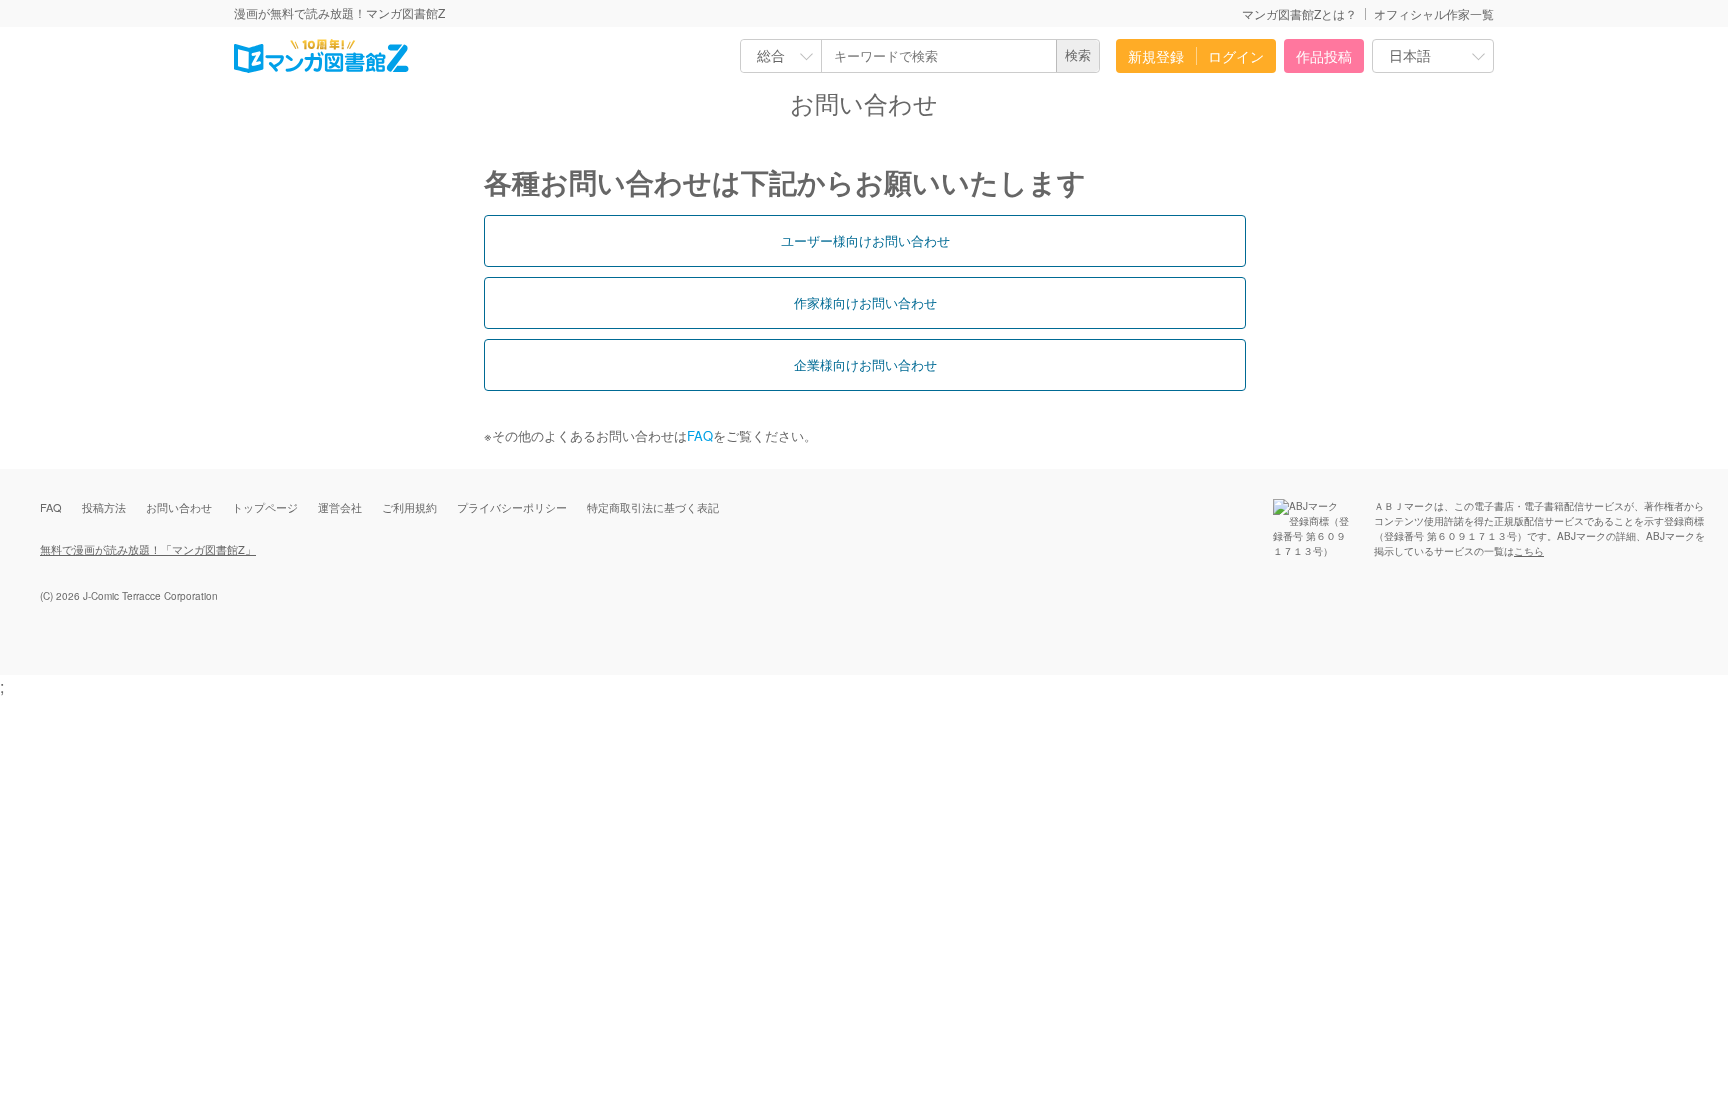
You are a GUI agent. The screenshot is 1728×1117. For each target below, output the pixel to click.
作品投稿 (1324, 56)
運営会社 (340, 507)
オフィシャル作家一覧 (1434, 13)
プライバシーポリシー (512, 507)
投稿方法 (104, 507)
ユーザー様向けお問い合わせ (865, 240)
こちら (1529, 551)
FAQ (700, 435)
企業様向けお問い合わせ (865, 364)
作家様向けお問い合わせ (865, 302)
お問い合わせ (179, 507)
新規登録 (1156, 56)
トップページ (265, 507)
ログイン (1236, 56)
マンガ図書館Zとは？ (1299, 13)
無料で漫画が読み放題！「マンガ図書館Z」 (148, 549)
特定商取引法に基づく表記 (653, 507)
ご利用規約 (409, 507)
